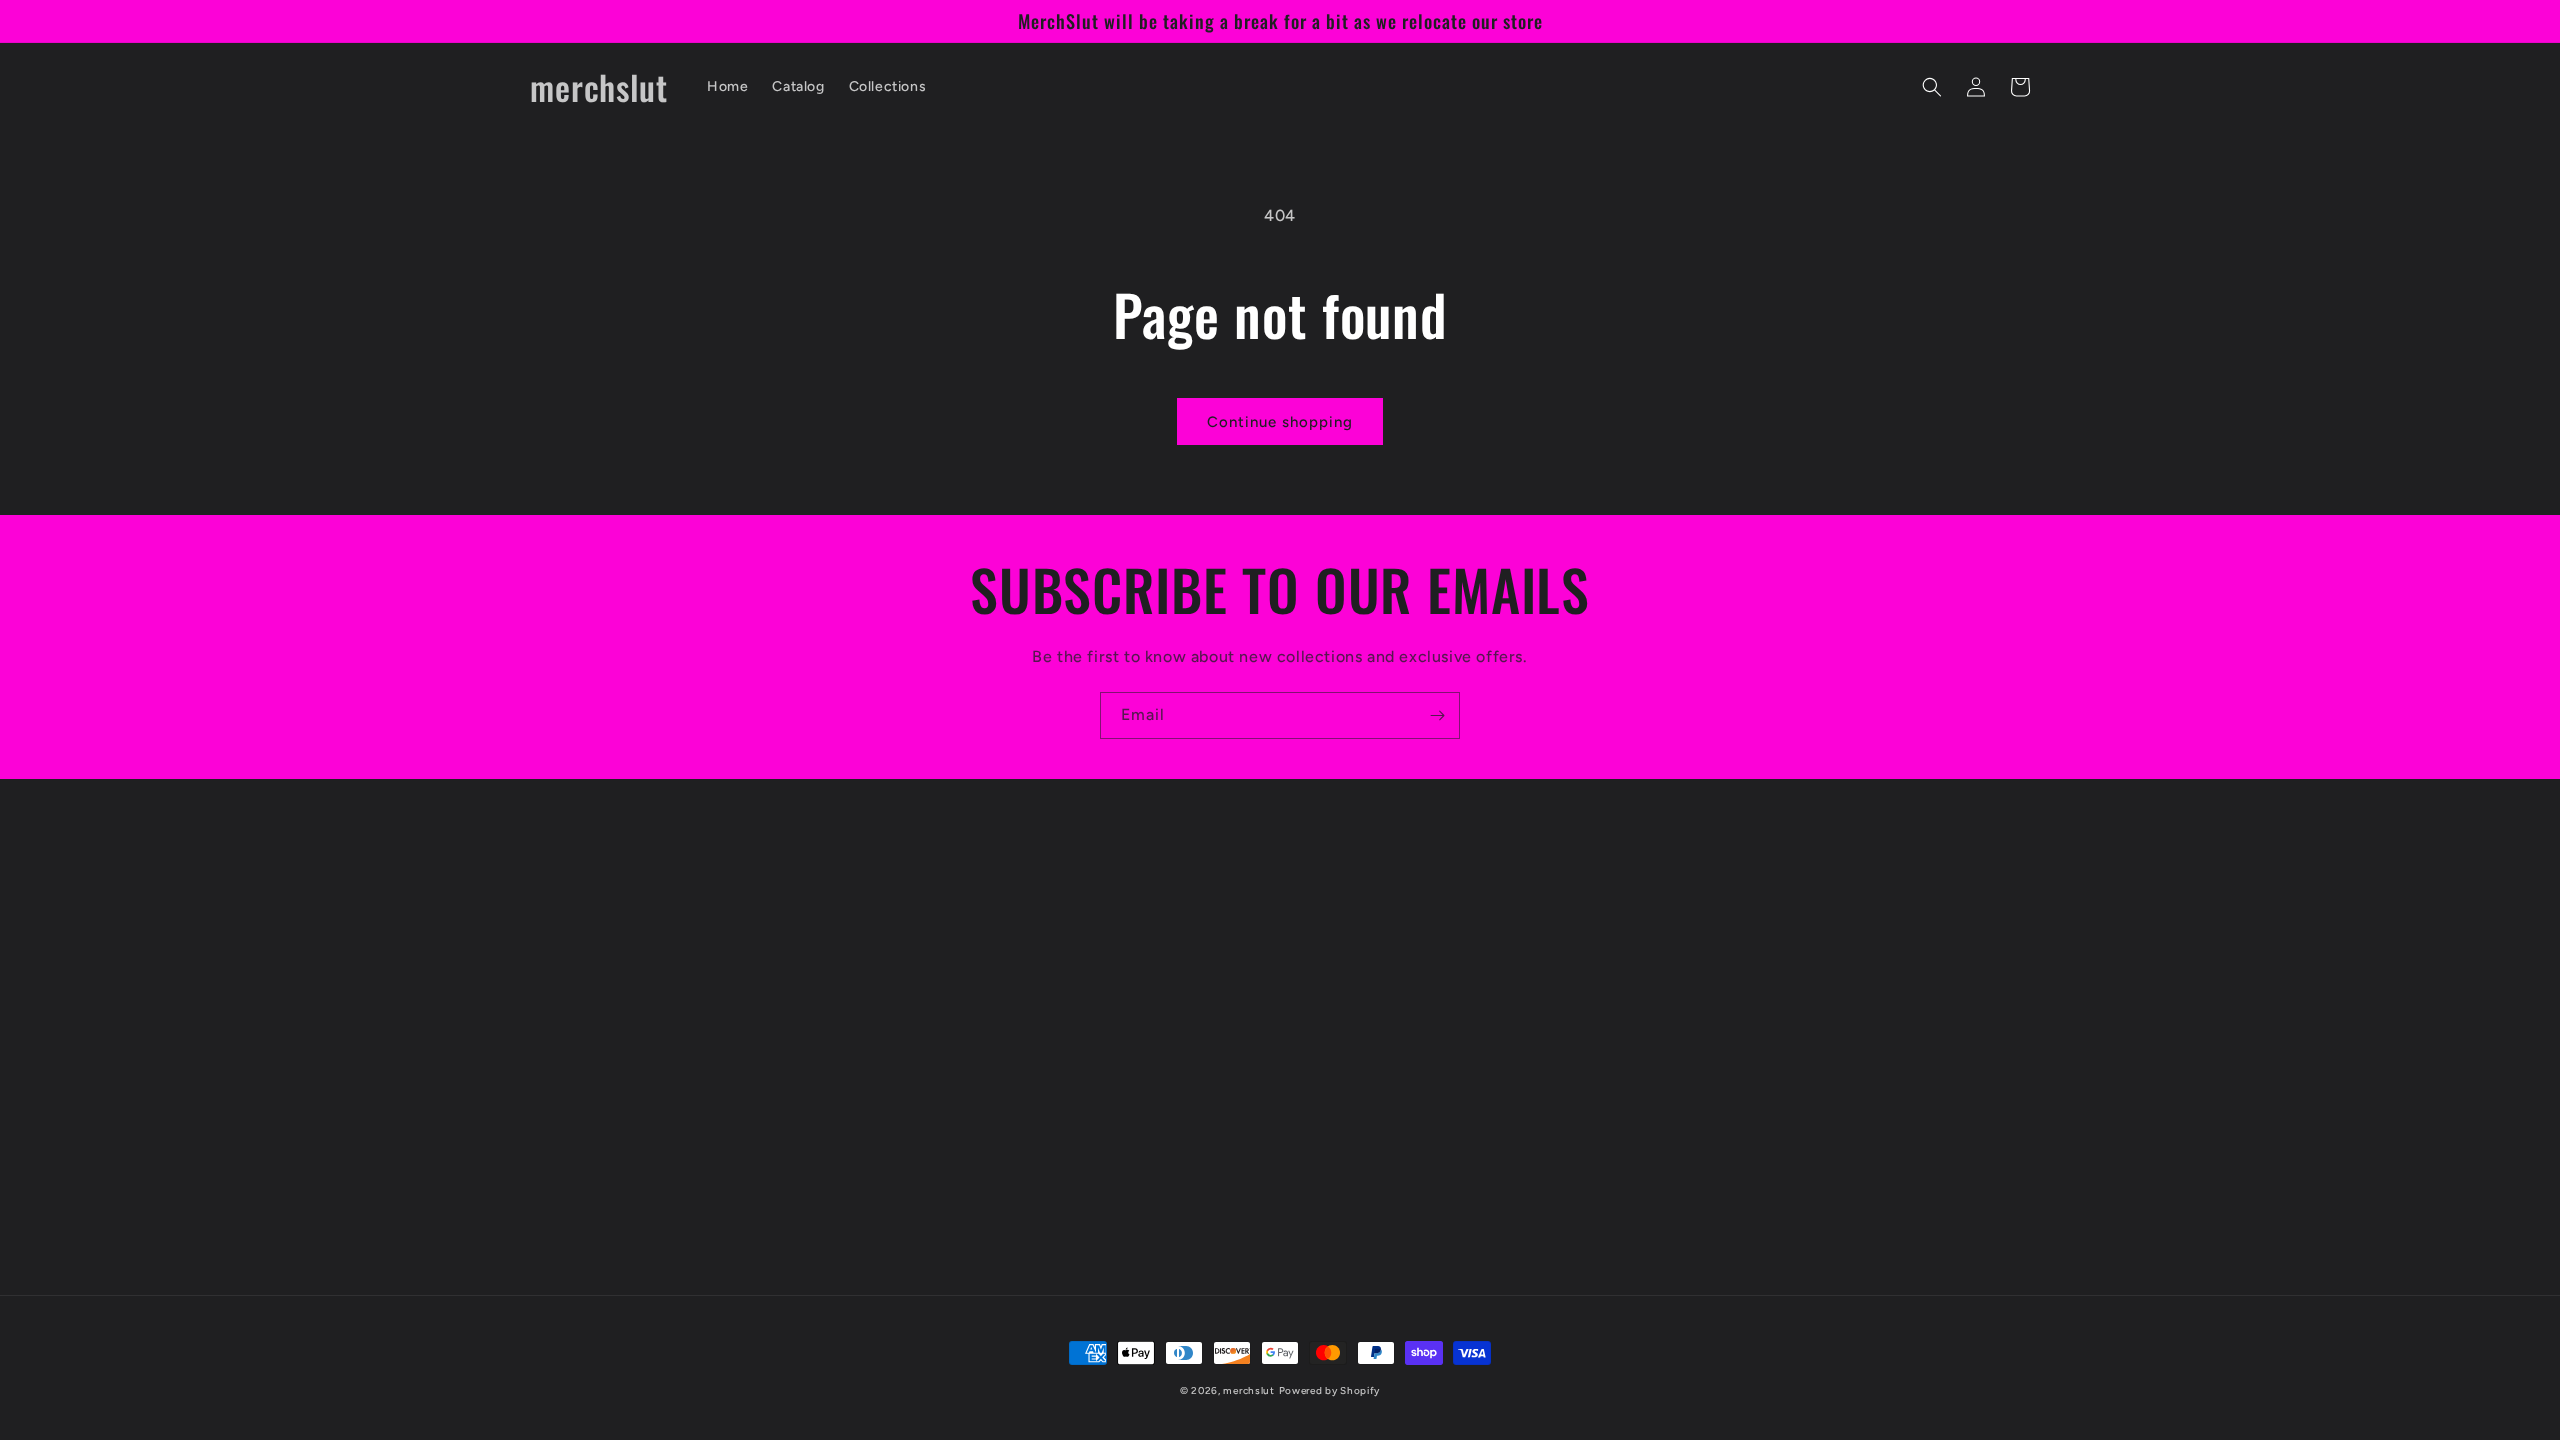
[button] (1932, 87)
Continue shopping (1280, 422)
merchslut (1248, 1390)
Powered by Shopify (1330, 1390)
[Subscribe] (1437, 715)
